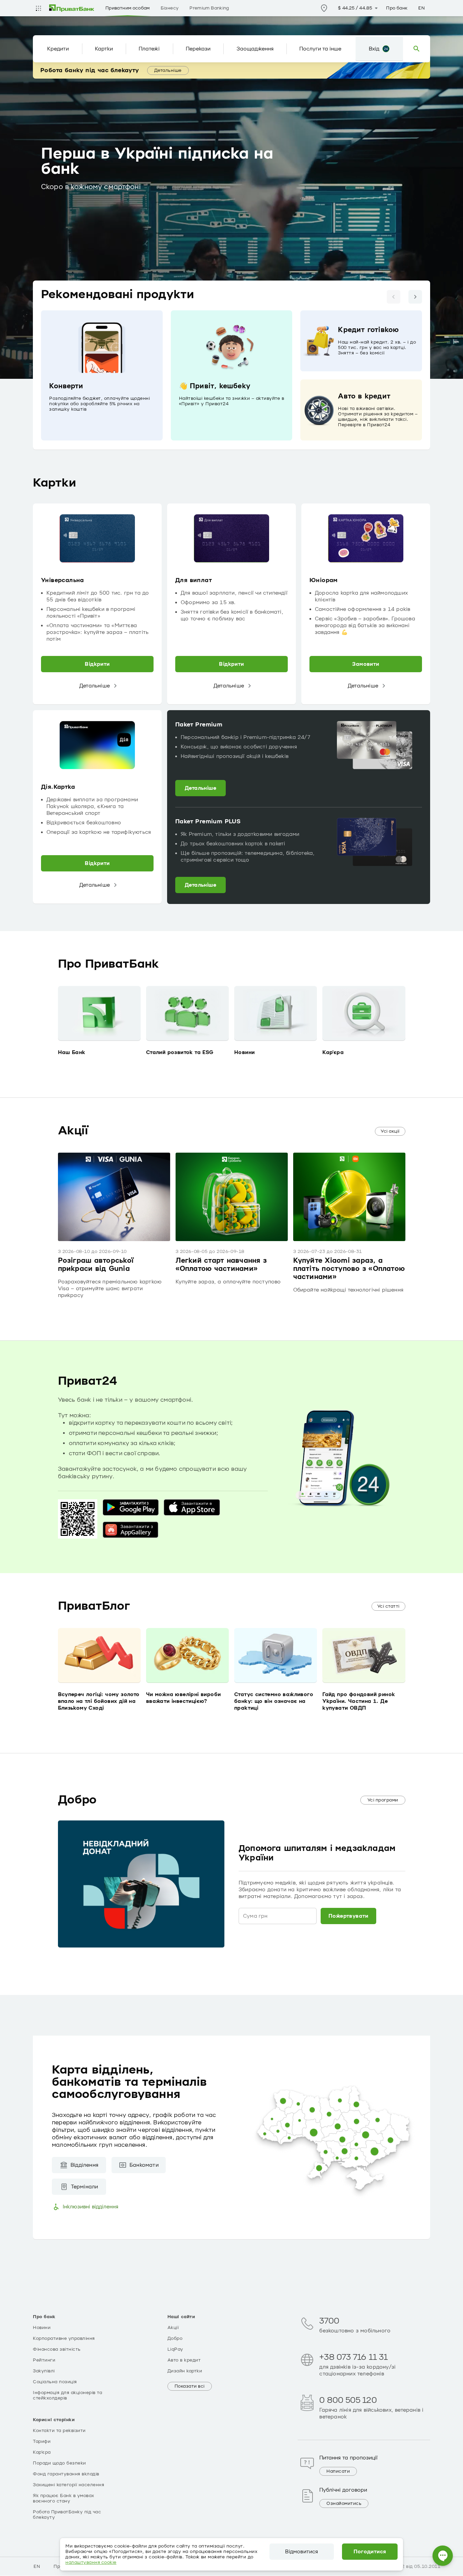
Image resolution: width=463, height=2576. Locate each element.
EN (421, 8)
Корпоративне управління (64, 2338)
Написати (338, 2471)
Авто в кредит (184, 2360)
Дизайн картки (185, 2371)
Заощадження (255, 49)
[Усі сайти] (38, 8)
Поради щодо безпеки (59, 2463)
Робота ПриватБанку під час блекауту (67, 2515)
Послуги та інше (320, 49)
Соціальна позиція (55, 2382)
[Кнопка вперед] (415, 297)
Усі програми (383, 1800)
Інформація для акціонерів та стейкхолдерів (67, 2395)
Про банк (397, 8)
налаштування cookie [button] (91, 2562)
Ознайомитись (344, 2503)
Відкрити (97, 664)
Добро (175, 2338)
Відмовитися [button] (301, 2552)
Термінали (85, 2187)
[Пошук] (417, 49)
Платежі (149, 49)
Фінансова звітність (57, 2349)
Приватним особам (128, 8)
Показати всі (190, 2386)
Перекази (198, 49)
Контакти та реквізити (59, 2431)
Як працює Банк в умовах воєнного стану (64, 2498)
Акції (173, 2328)
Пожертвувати (348, 1916)
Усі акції (390, 1131)
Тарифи (42, 2441)
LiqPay (175, 2349)
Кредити (58, 49)
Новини (42, 2328)
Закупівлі (44, 2371)
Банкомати (144, 2165)
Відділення (84, 2165)
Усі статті (388, 1606)
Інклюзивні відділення (90, 2207)
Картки (104, 49)
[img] (72, 8)
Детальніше (168, 70)
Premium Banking (209, 8)
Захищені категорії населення (68, 2485)
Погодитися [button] (370, 2552)
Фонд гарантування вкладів (66, 2474)
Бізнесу (170, 8)
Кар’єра (42, 2452)
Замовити (366, 664)
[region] (231, 375)
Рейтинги (44, 2360)
